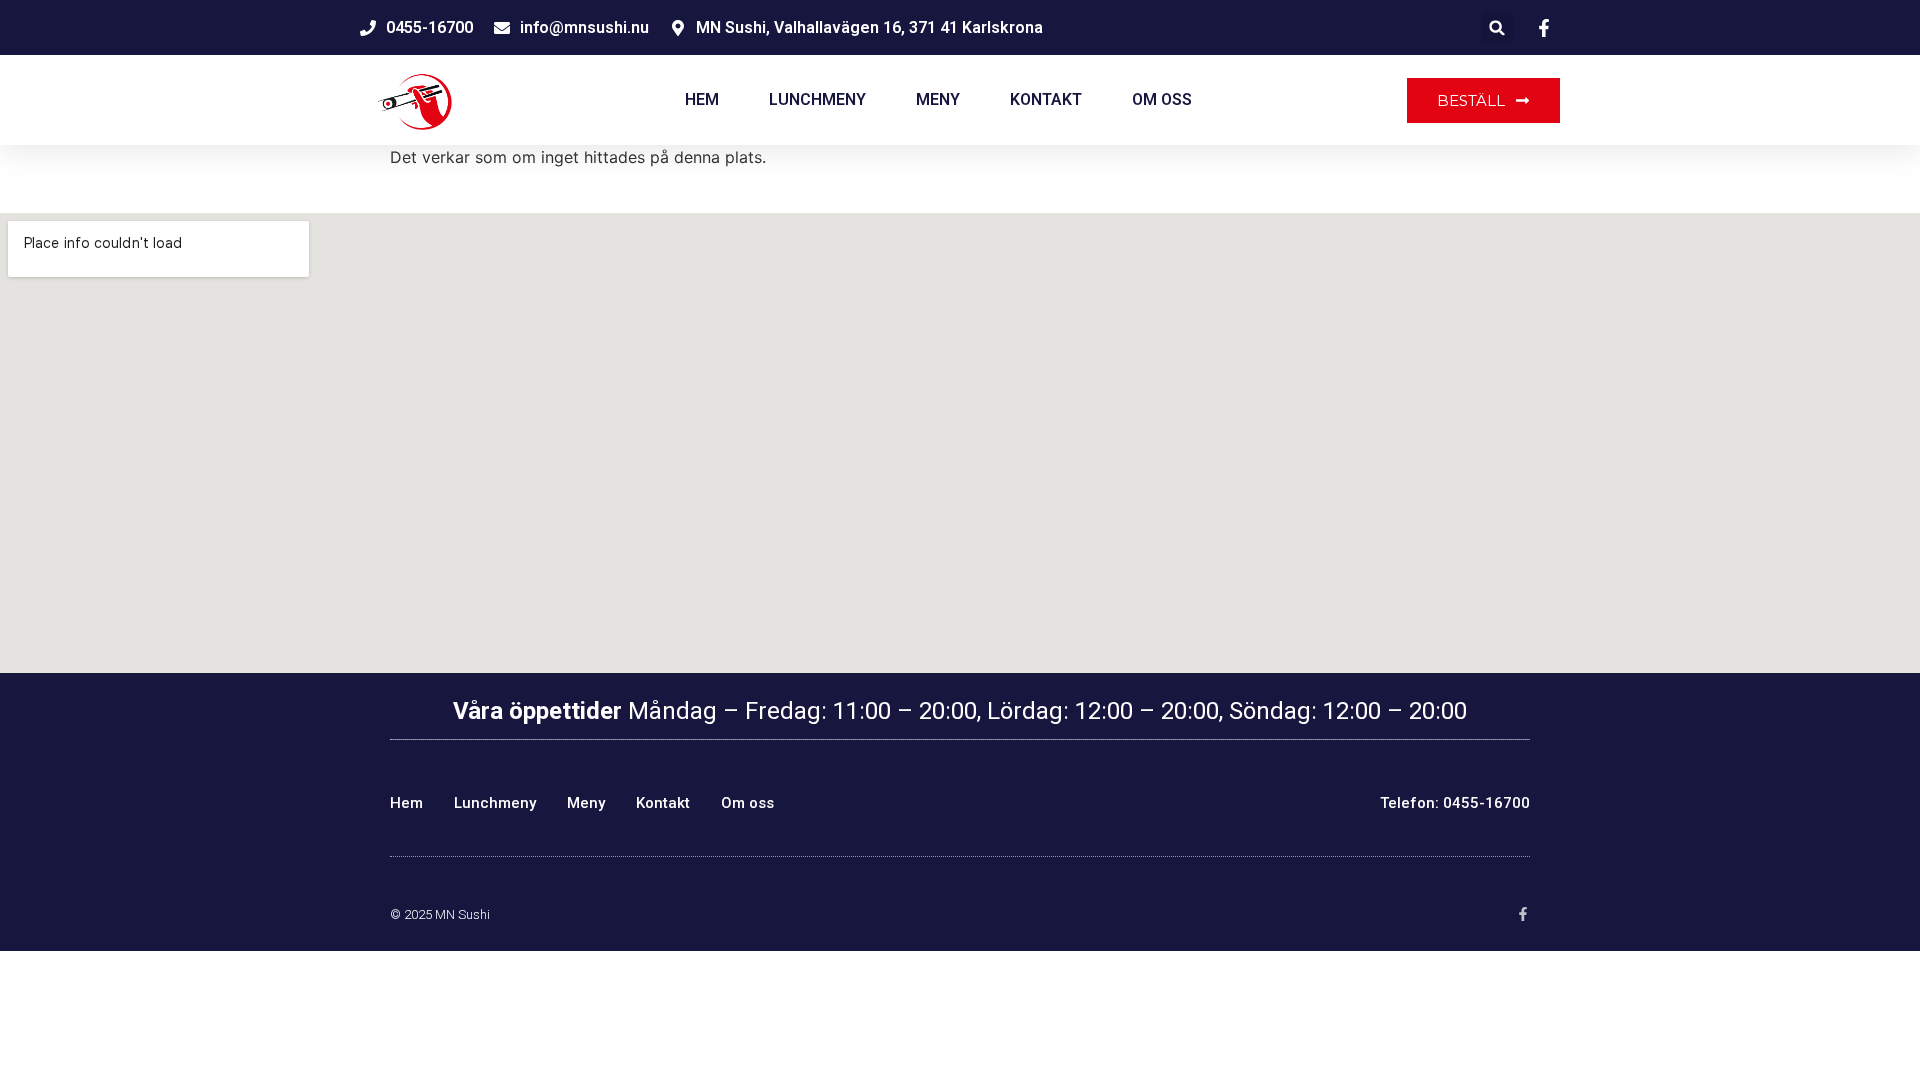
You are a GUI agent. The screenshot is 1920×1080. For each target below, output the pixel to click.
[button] (1497, 27)
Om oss (1162, 99)
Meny (938, 99)
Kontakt (1046, 99)
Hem (702, 99)
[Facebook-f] (1523, 914)
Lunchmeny (817, 99)
